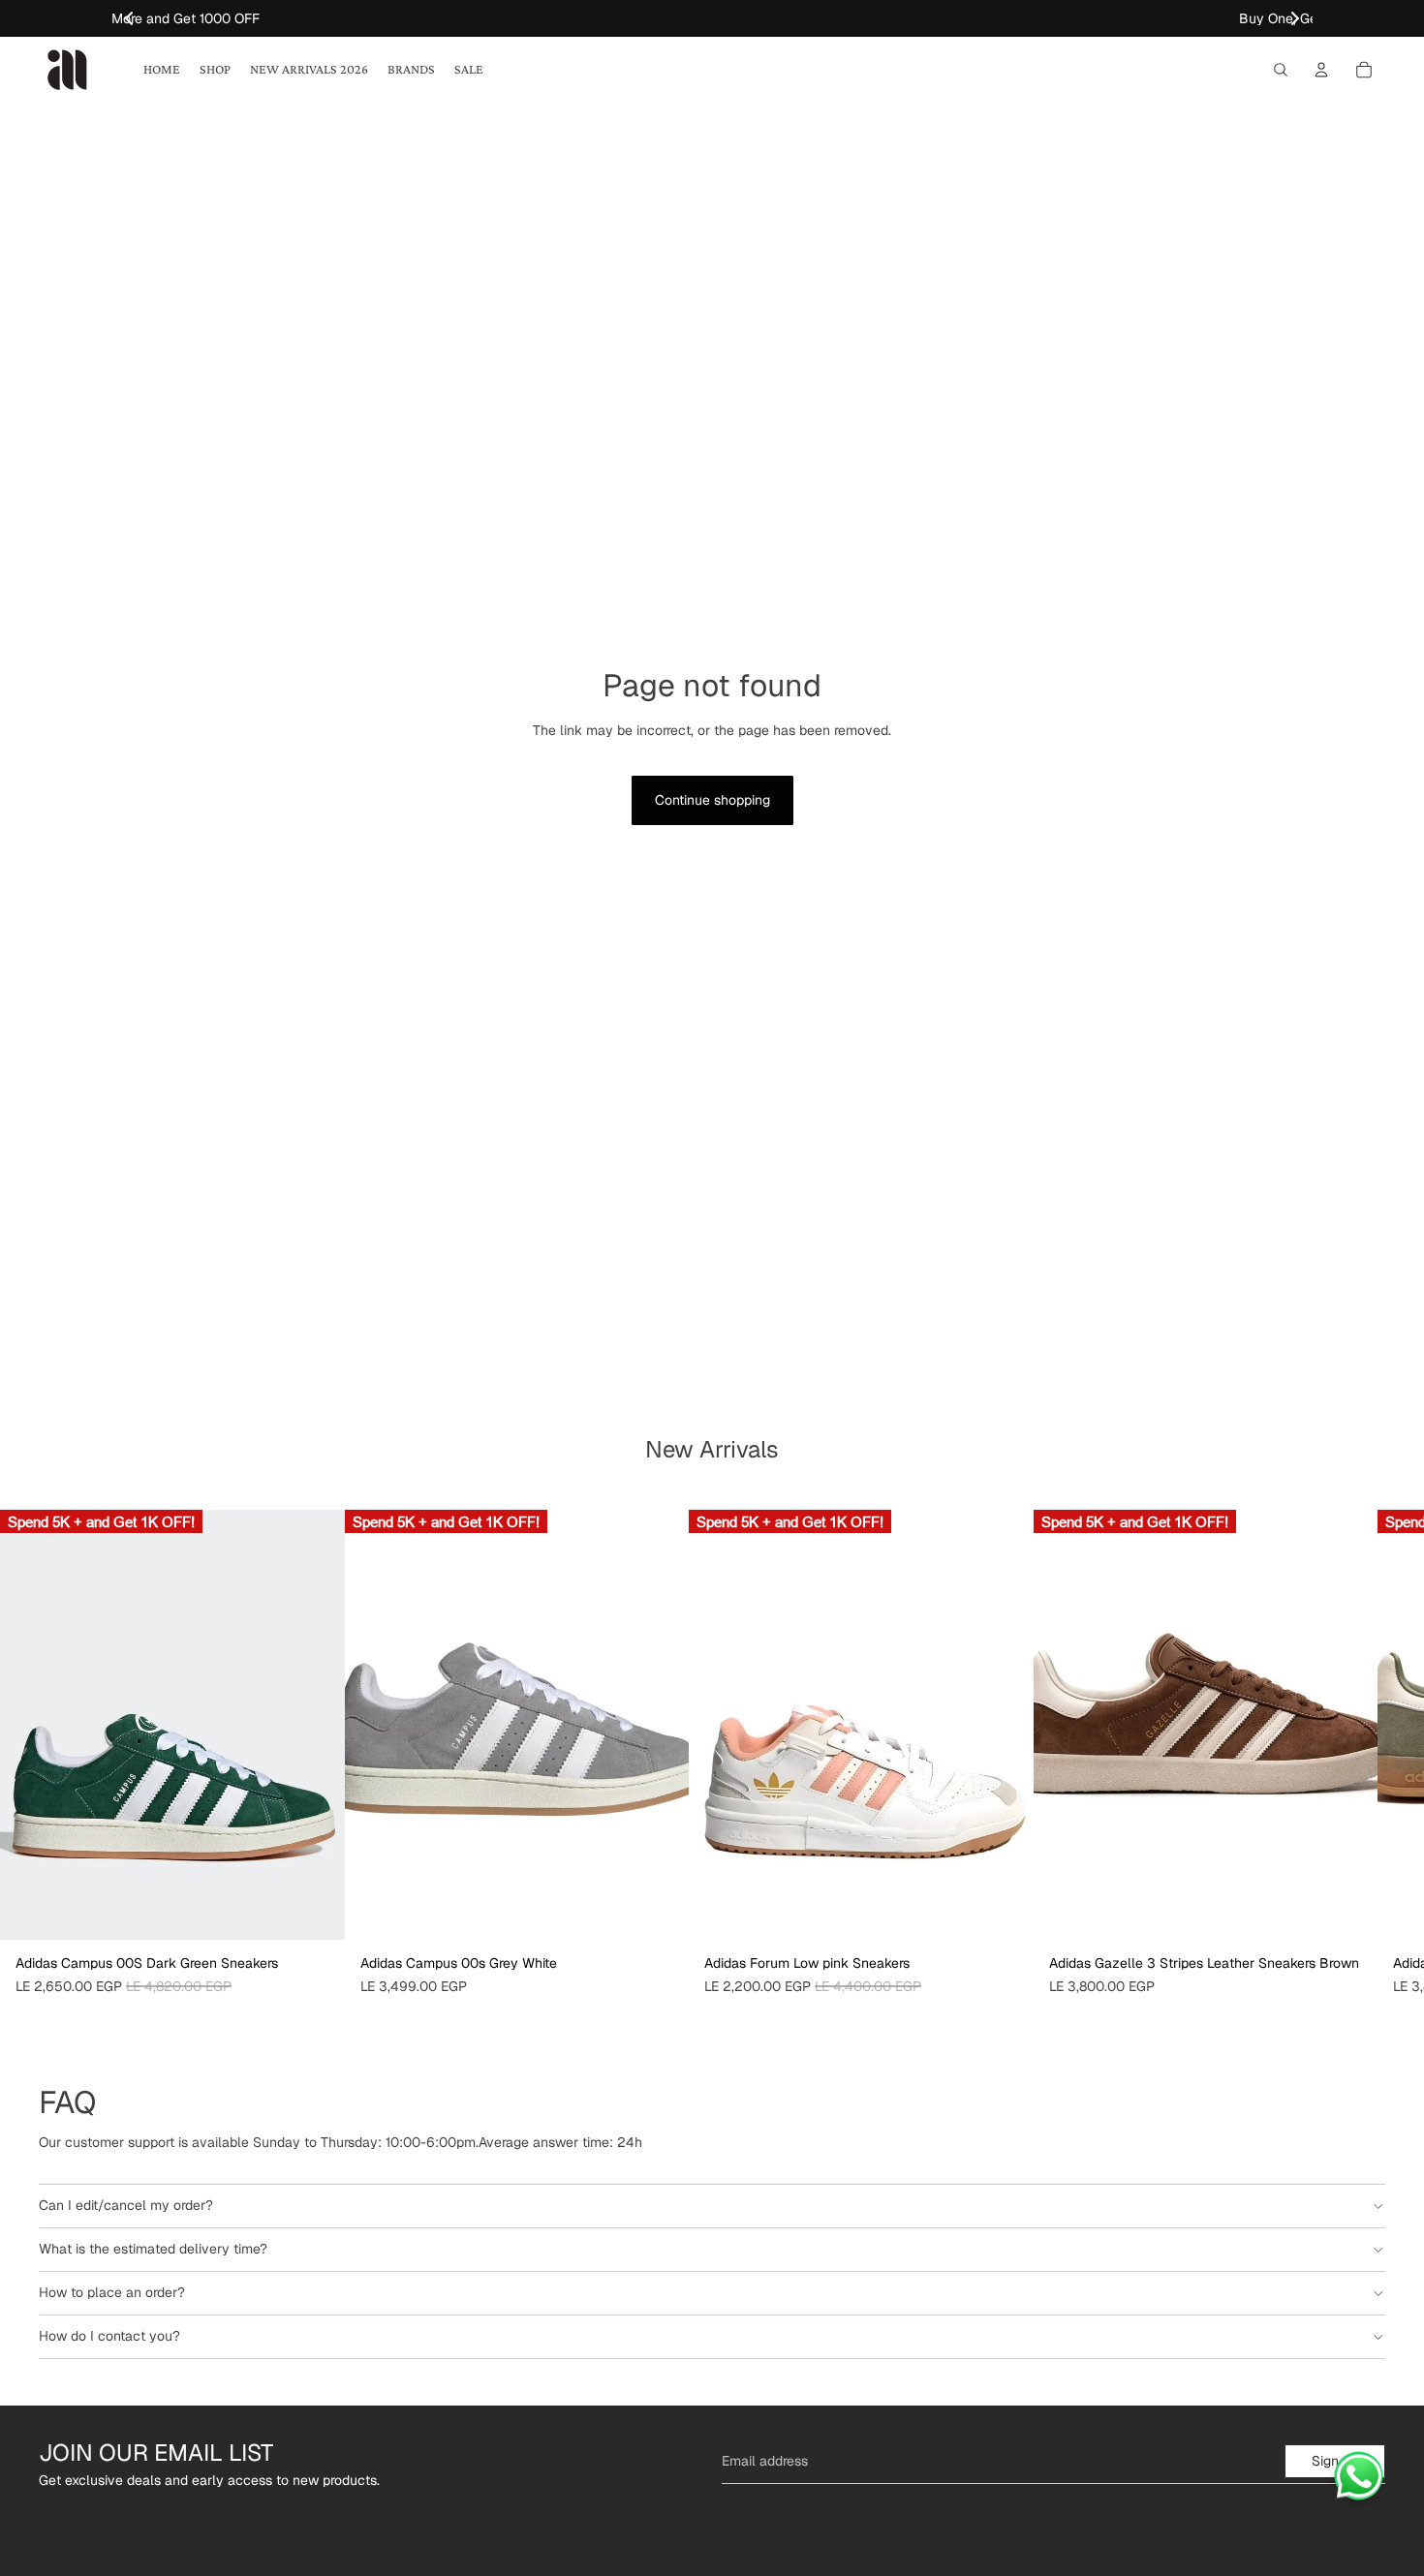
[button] (1295, 18)
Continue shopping (712, 800)
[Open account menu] (1321, 70)
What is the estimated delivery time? (153, 2249)
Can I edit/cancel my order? (126, 2205)
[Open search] (1281, 70)
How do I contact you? (109, 2336)
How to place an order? (112, 2292)
